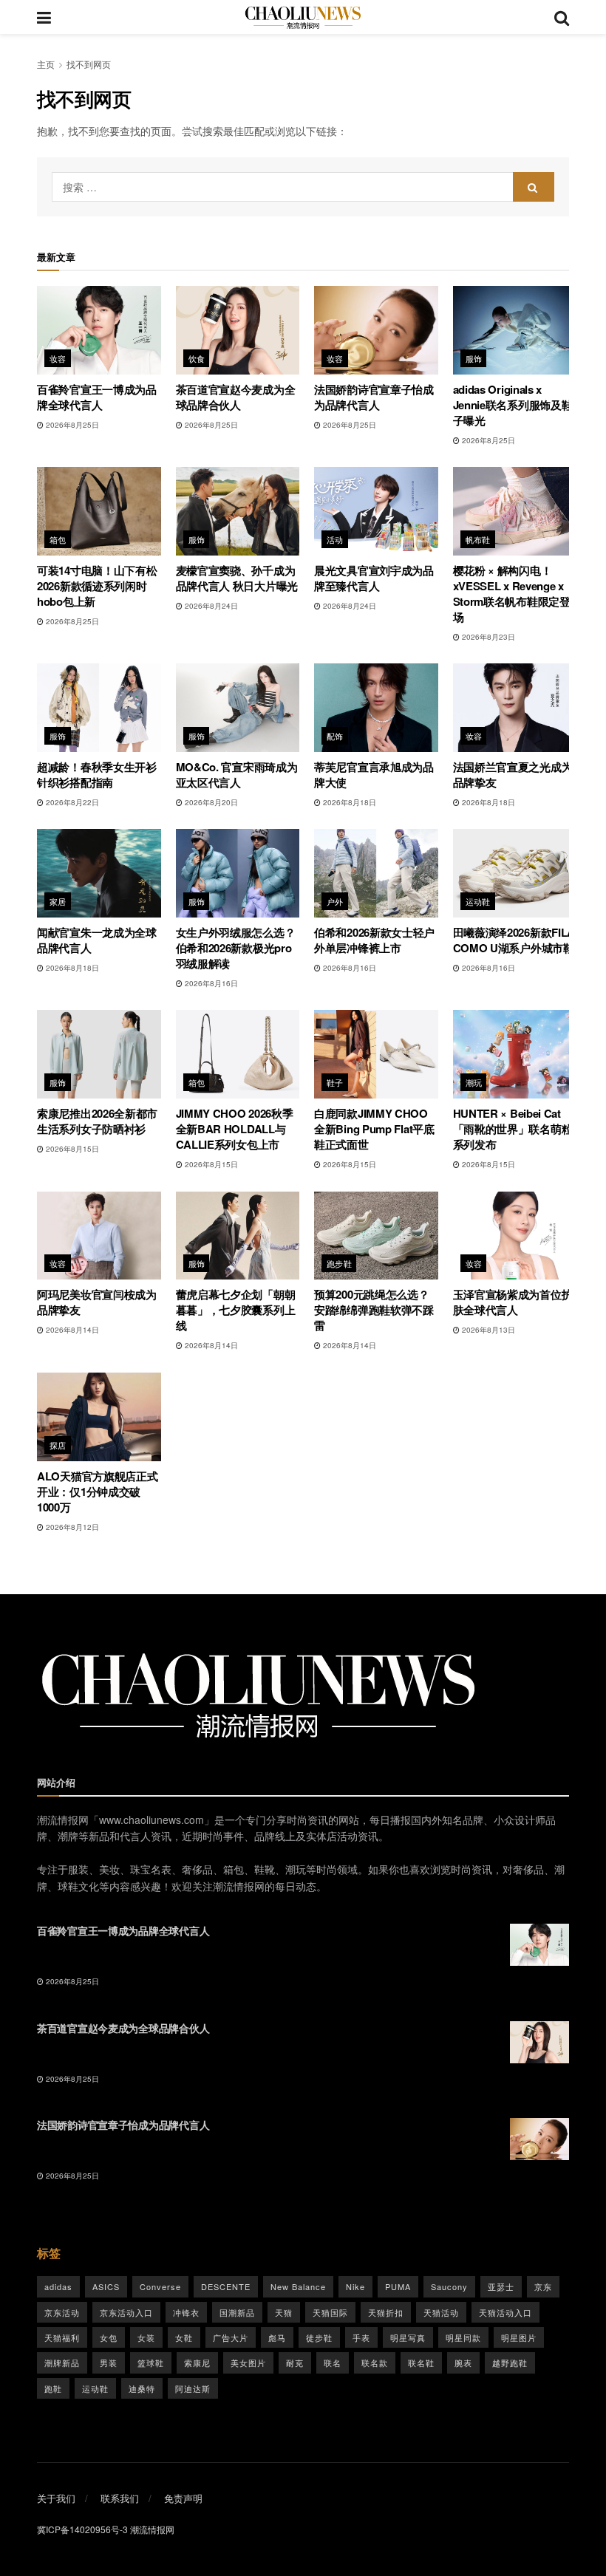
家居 (58, 901)
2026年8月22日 (71, 802)
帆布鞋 (478, 539)
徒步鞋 (319, 2337)
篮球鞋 (151, 2363)
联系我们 (120, 2498)
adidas (58, 2286)
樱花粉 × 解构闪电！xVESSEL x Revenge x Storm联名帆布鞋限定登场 (512, 594)
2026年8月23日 (487, 637)
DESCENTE (226, 2286)
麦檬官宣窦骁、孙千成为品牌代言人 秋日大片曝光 (237, 578)
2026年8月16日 (210, 983)
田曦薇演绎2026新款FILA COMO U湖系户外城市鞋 (514, 940)
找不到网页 (89, 64)
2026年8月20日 (210, 802)
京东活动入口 (126, 2312)
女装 (146, 2337)
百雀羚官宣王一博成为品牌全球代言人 (97, 397)
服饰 (474, 358)
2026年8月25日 (71, 425)
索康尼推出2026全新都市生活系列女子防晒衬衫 (97, 1121)
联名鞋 (421, 2363)
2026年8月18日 (348, 802)
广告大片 (231, 2337)
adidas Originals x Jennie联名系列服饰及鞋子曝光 (513, 405)
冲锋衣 (186, 2312)
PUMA (398, 2286)
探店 (58, 1445)
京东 (543, 2286)
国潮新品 (237, 2312)
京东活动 (62, 2312)
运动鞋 (478, 901)
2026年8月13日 (487, 1330)
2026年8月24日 (210, 606)
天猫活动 (441, 2312)
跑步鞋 (339, 1263)
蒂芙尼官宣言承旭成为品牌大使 (374, 775)
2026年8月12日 (71, 1527)
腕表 (463, 2363)
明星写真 (408, 2337)
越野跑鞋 (510, 2363)
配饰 (335, 736)
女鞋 (184, 2337)
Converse (160, 2286)
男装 (109, 2363)
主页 (46, 64)
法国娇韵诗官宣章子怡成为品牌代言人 (374, 397)
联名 (333, 2363)
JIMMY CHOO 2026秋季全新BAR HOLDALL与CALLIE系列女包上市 (235, 1129)
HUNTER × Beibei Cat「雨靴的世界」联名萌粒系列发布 (513, 1129)
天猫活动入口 (505, 2312)
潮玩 (474, 1082)
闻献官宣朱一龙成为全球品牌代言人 (97, 940)
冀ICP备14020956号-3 (82, 2529)
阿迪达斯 (193, 2388)
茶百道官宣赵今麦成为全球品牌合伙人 (236, 397)
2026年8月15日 (71, 1149)
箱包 (58, 539)
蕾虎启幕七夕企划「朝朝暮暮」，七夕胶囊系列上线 (236, 1310)
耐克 (295, 2363)
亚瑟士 (501, 2286)
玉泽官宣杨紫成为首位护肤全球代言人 (513, 1302)
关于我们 (56, 2498)
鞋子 (335, 1082)
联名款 (375, 2363)
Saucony (449, 2286)
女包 (109, 2337)
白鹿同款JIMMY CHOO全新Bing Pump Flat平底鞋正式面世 (374, 1129)
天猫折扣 (386, 2312)
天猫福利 (62, 2337)
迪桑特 (142, 2388)
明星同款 (463, 2337)
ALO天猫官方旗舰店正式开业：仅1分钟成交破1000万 (97, 1492)
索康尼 (197, 2363)
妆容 (58, 358)
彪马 (277, 2337)
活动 (335, 539)
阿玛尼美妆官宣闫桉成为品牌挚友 (97, 1302)
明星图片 (519, 2337)
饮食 (197, 358)
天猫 (284, 2312)
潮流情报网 (152, 2529)
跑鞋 (53, 2388)
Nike (355, 2286)
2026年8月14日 (71, 1330)
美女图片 (248, 2363)
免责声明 (183, 2498)
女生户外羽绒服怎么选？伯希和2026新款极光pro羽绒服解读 (236, 948)
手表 (361, 2337)
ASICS (106, 2286)
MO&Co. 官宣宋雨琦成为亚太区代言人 (237, 775)
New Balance (298, 2286)
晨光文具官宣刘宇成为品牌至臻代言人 (374, 578)
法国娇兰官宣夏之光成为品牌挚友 (513, 775)
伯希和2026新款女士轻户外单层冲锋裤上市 (374, 940)
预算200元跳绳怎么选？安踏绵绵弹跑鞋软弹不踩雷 (374, 1310)
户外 (335, 901)
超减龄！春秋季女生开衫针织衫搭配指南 (97, 775)
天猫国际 (330, 2312)
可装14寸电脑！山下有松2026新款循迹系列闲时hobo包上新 (97, 586)
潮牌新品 (62, 2363)
